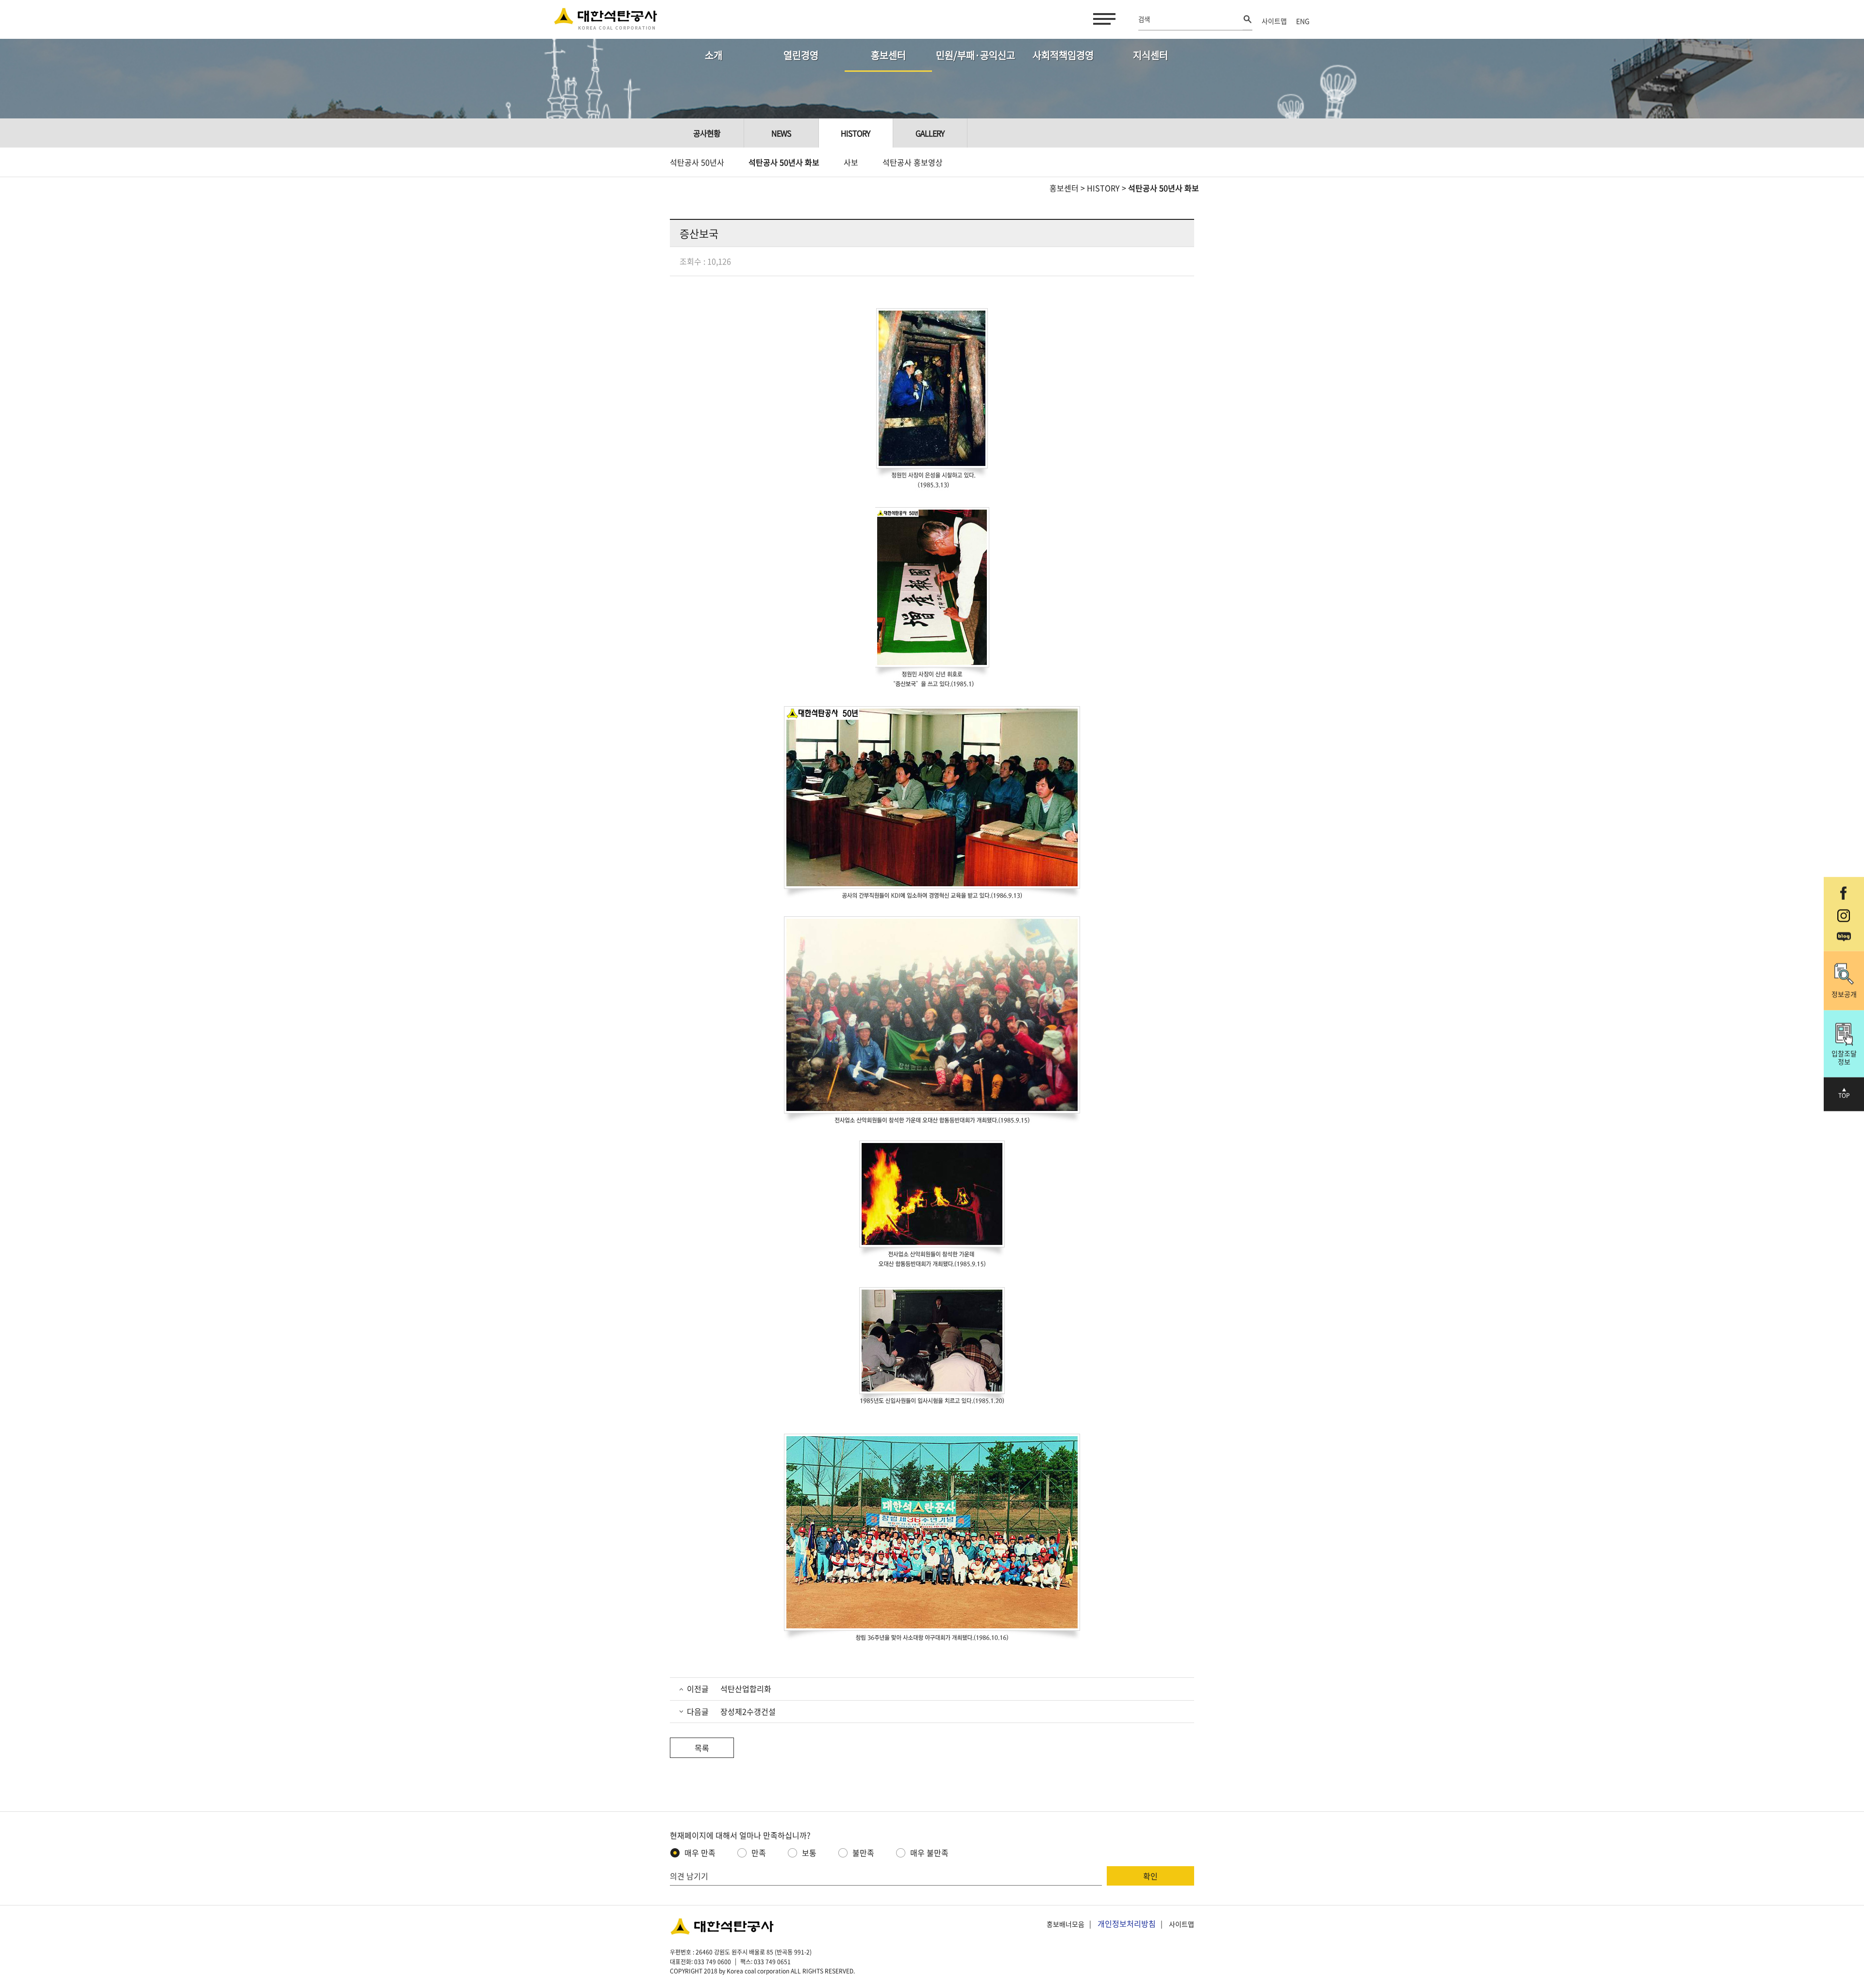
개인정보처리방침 (1127, 1923)
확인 (1150, 1876)
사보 (851, 162)
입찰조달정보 (1844, 1057)
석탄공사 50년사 (697, 162)
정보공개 (1844, 994)
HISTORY (1103, 188)
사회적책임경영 (1063, 55)
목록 (702, 1748)
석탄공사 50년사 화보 (784, 162)
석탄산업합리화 (745, 1689)
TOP (1844, 1095)
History (856, 133)
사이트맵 (1274, 21)
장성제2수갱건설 (747, 1711)
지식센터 (1150, 55)
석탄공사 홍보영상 (913, 162)
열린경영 (801, 55)
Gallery (930, 133)
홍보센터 (888, 55)
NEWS (781, 133)
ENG (1303, 21)
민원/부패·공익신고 (975, 55)
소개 (714, 55)
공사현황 (707, 133)
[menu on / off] (1102, 19)
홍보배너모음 (1065, 1924)
